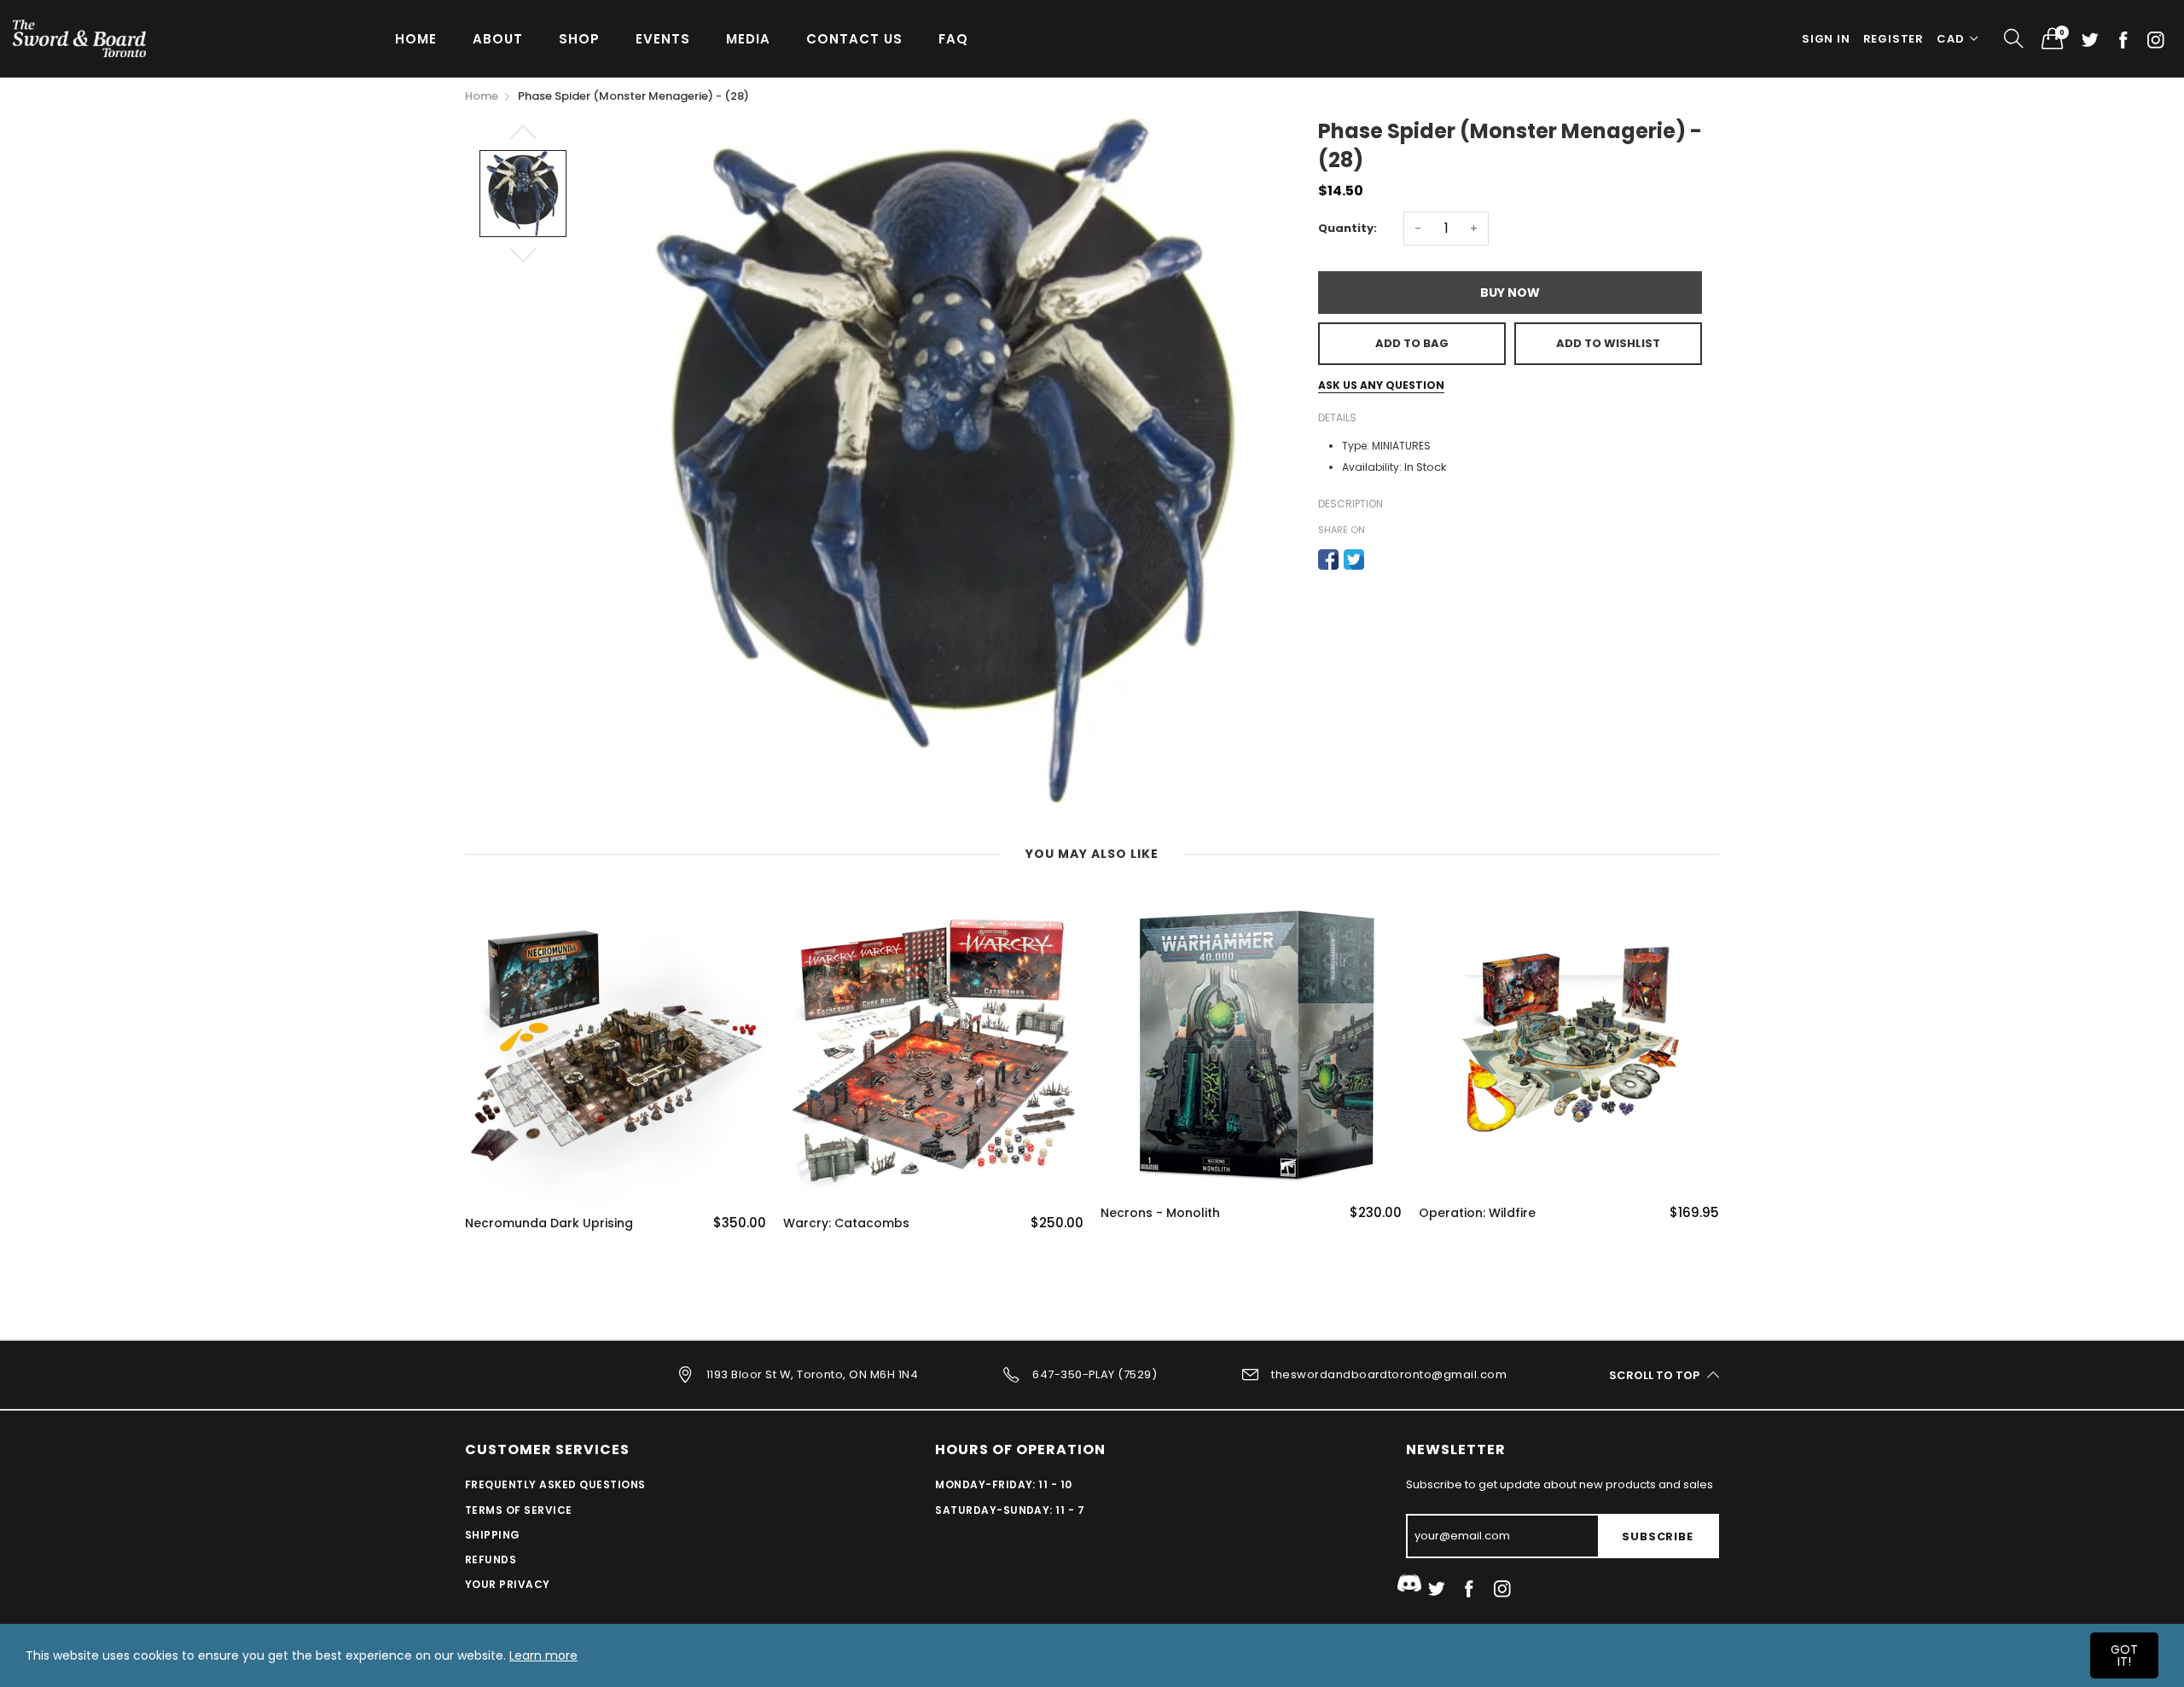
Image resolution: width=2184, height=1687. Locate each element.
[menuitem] (416, 38)
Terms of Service (519, 1510)
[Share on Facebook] (1328, 559)
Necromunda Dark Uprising (549, 1223)
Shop (579, 39)
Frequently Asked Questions (555, 1484)
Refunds (491, 1559)
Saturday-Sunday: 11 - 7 (1010, 1510)
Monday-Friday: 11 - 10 (1004, 1484)
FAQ (953, 39)
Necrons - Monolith (1160, 1213)
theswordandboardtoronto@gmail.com (1389, 1374)
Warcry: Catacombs (846, 1223)
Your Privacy (508, 1584)
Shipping (493, 1535)
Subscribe (1657, 1536)
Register (1894, 39)
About (498, 39)
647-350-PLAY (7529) (1095, 1374)
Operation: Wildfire (1477, 1213)
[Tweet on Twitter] (1354, 559)
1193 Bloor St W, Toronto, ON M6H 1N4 (812, 1374)
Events (663, 39)
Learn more (543, 1655)
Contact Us (854, 39)
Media (748, 39)
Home (416, 39)
